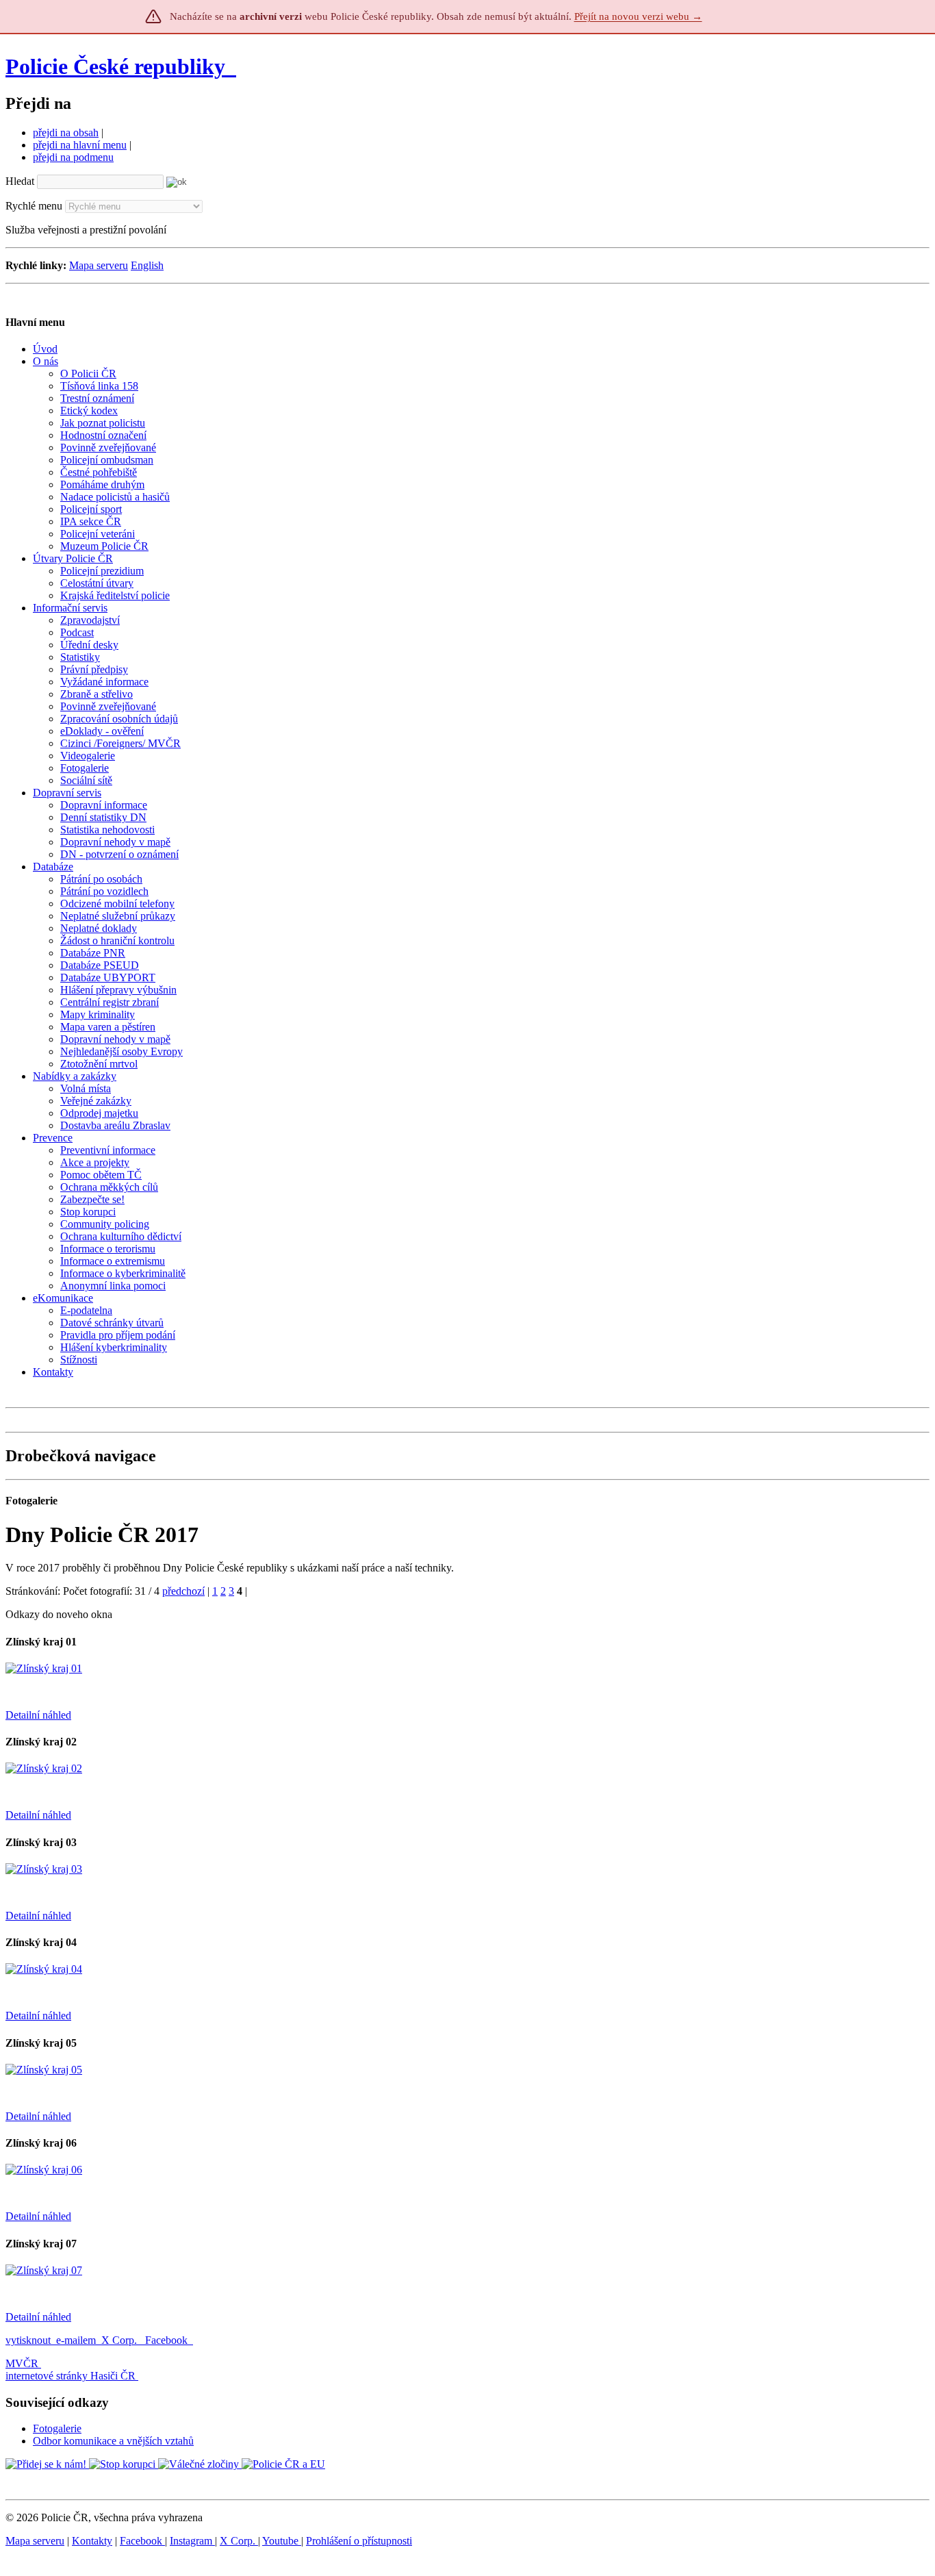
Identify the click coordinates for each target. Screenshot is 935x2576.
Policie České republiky (115, 66)
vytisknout (28, 2340)
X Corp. (120, 2340)
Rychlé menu (34, 206)
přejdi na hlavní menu (80, 145)
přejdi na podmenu (73, 157)
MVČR (22, 2363)
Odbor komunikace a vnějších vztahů (113, 2441)
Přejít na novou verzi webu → (638, 16)
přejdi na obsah (66, 132)
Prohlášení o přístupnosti (359, 2541)
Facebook (168, 2340)
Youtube (282, 2541)
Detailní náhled (38, 1715)
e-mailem (76, 2340)
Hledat (20, 181)
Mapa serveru (99, 265)
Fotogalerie (57, 2428)
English (147, 265)
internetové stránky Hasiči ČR (71, 2376)
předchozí (183, 1591)
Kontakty (92, 2541)
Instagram (192, 2541)
